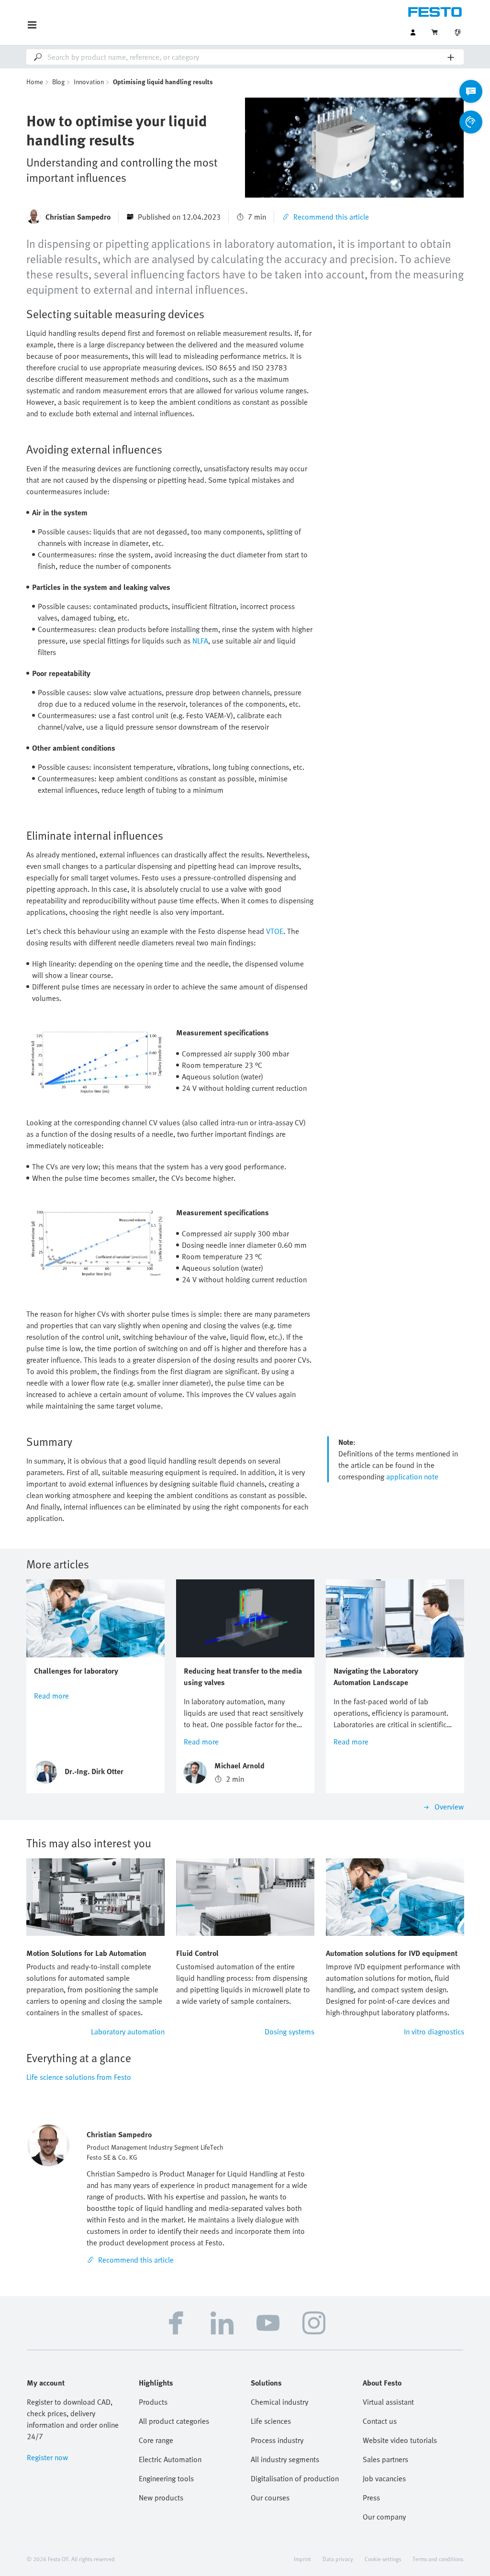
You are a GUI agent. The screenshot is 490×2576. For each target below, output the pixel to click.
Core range (156, 2440)
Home (35, 82)
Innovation (89, 82)
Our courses (270, 2498)
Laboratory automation (128, 2032)
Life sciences (271, 2421)
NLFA (200, 641)
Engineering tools (166, 2478)
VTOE (275, 931)
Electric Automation (170, 2459)
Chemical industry (279, 2402)
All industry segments (285, 2459)
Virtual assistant (388, 2402)
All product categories (174, 2421)
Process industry (277, 2440)
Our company (384, 2517)
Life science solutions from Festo (79, 2077)
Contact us (380, 2421)
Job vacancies (384, 2478)
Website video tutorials (400, 2440)
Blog (58, 82)
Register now (47, 2457)
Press (371, 2498)
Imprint (302, 2559)
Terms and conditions (438, 2559)
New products (161, 2498)
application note (412, 1477)
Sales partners (385, 2459)
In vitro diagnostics (434, 2032)
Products (153, 2402)
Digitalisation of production (295, 2478)
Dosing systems (290, 2032)
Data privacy (338, 2559)
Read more (51, 1696)
